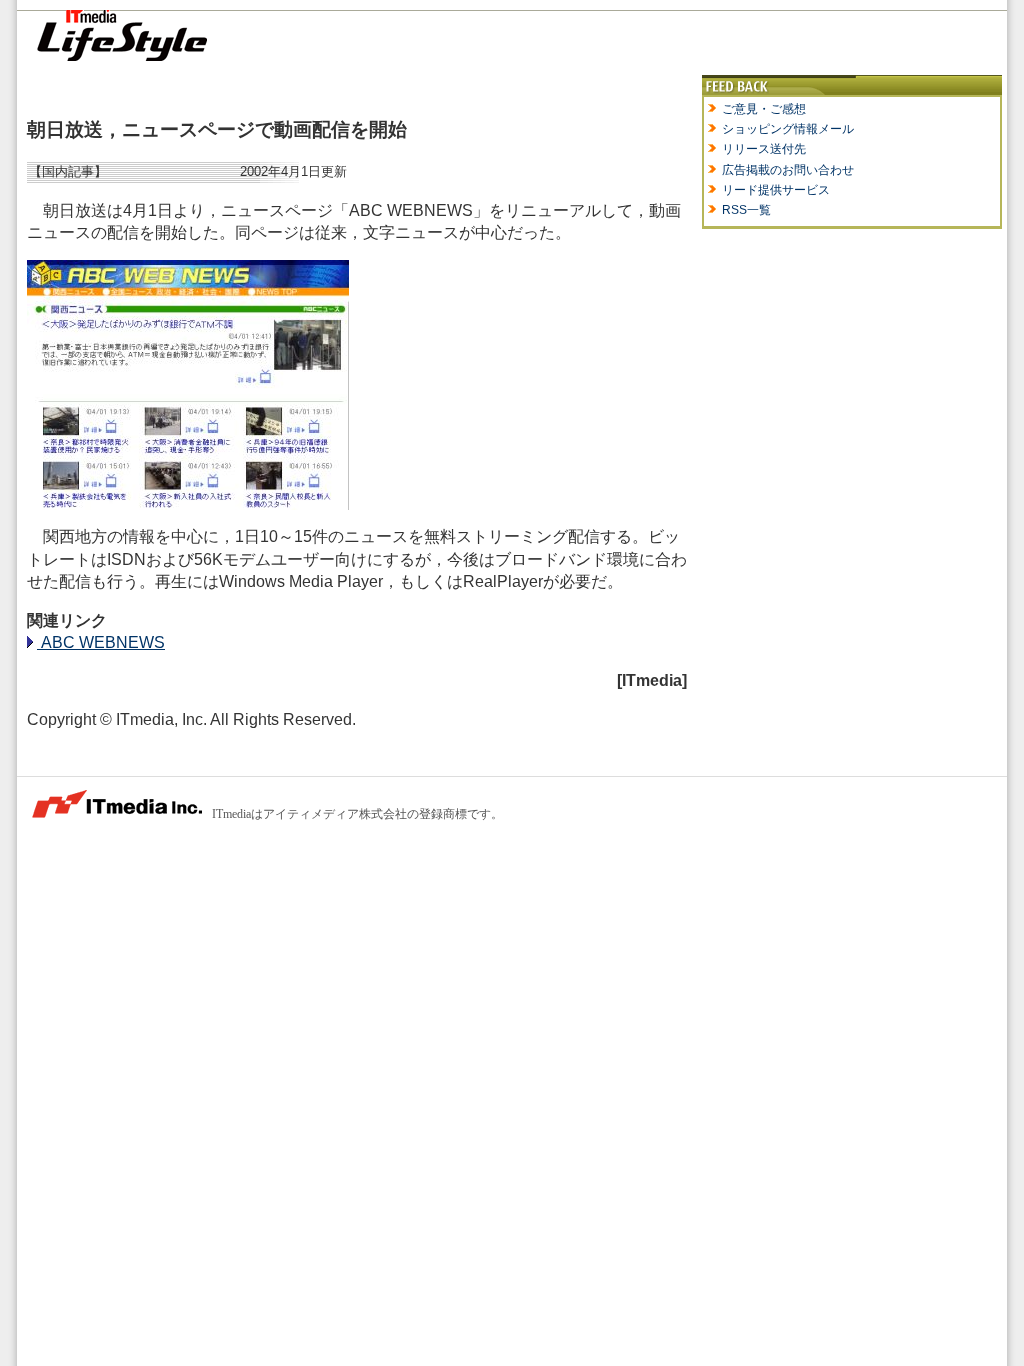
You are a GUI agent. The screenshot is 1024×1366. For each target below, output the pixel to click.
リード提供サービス (776, 190)
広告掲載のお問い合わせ (788, 170)
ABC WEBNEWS (101, 642)
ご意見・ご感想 (764, 109)
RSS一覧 (746, 210)
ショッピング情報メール (788, 129)
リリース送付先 (764, 149)
